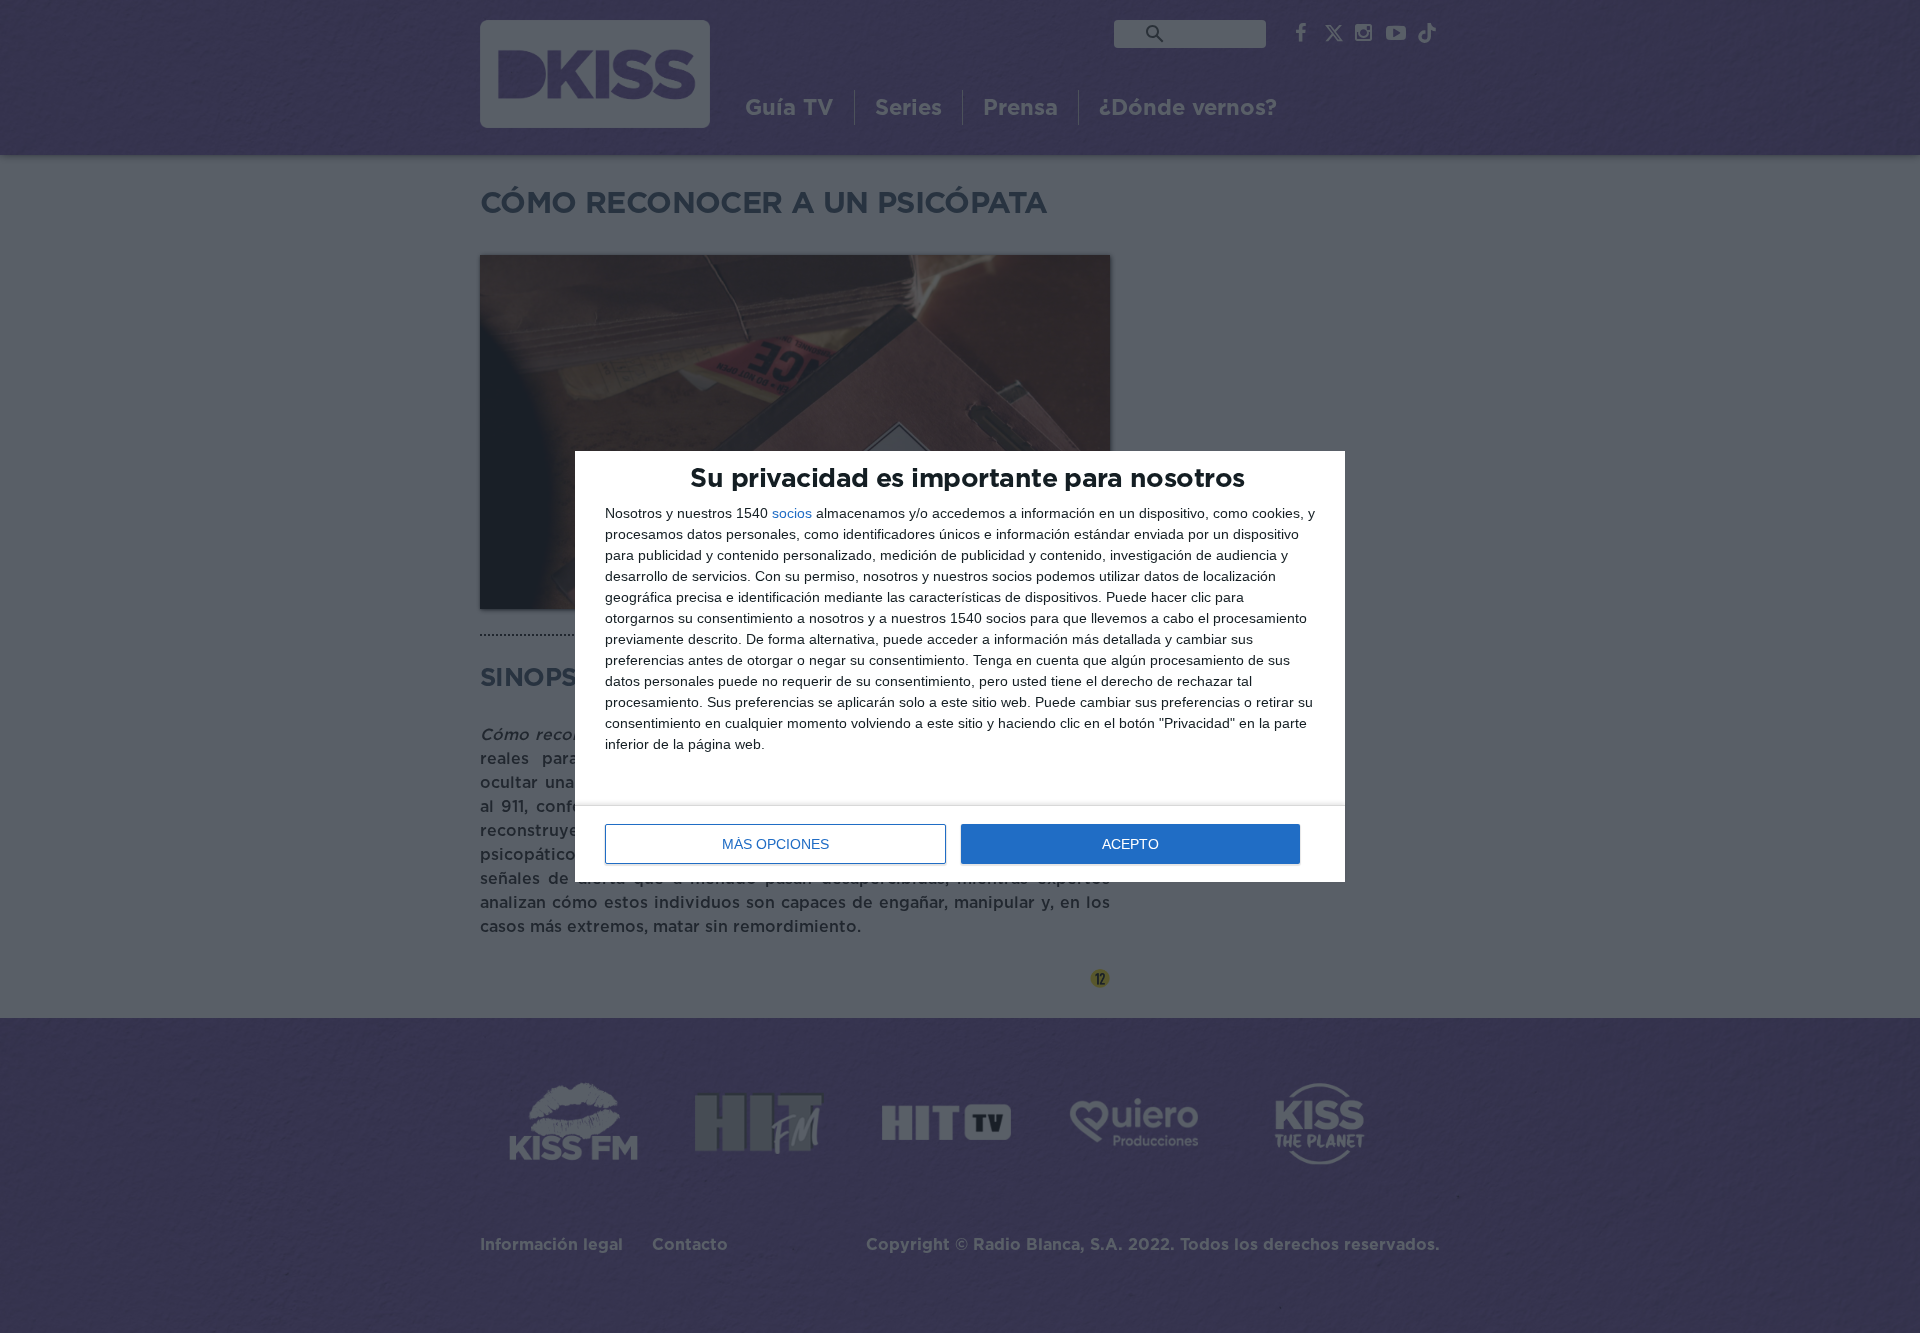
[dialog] (960, 666)
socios (792, 513)
